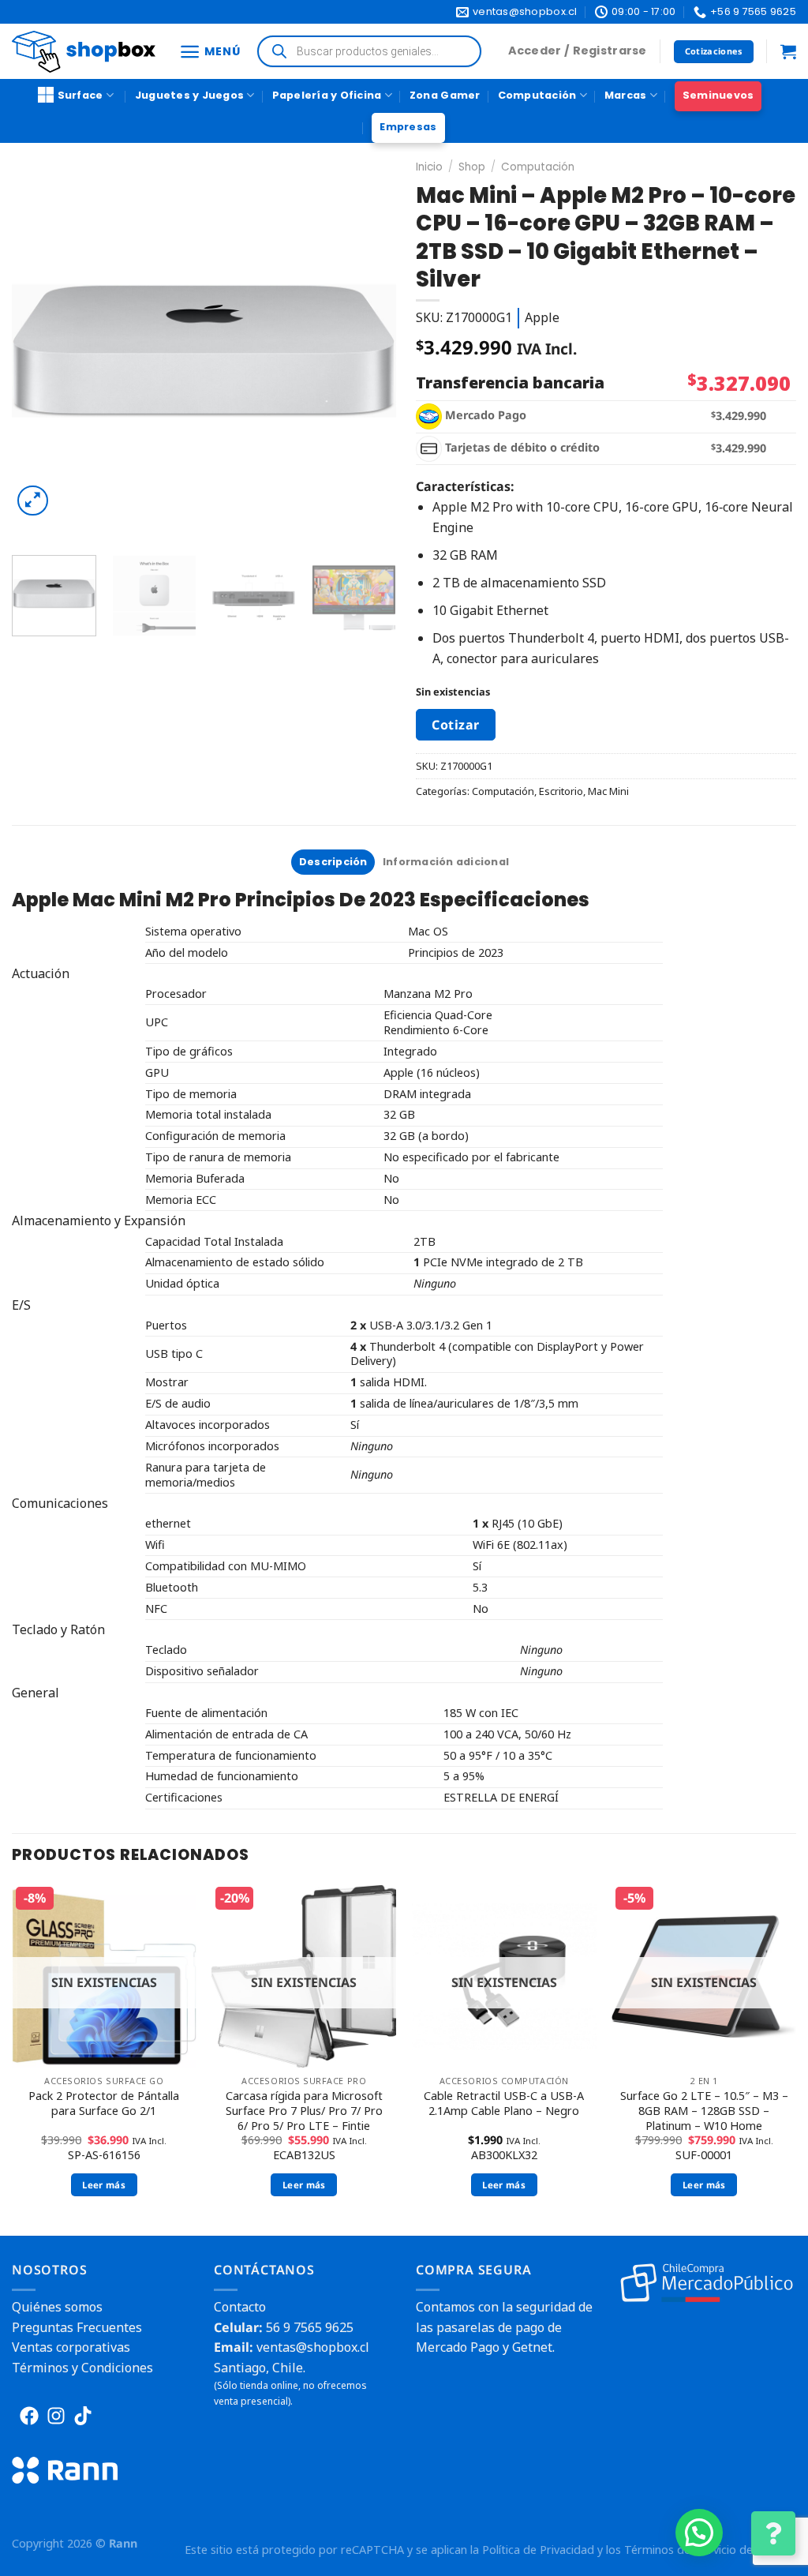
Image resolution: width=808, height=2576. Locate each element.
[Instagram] (56, 2416)
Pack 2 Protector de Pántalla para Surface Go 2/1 (104, 2104)
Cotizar (455, 725)
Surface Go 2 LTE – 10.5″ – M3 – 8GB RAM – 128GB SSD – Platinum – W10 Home (704, 2111)
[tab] (333, 862)
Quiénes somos (57, 2307)
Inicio (429, 167)
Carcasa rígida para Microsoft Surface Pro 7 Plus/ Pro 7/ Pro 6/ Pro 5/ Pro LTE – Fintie (304, 2111)
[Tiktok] (83, 2416)
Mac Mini (608, 791)
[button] (699, 2533)
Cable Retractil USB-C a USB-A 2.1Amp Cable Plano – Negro (504, 2104)
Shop (472, 167)
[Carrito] (788, 51)
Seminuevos (718, 95)
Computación (537, 95)
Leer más (104, 2185)
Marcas (626, 95)
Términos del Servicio (680, 2550)
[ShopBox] (84, 52)
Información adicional (446, 862)
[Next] (368, 351)
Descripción (333, 862)
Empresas (408, 127)
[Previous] (39, 351)
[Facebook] (29, 2416)
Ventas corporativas (71, 2347)
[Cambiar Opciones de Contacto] (773, 2533)
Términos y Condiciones (82, 2368)
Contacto (240, 2307)
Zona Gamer (445, 95)
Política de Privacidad (538, 2550)
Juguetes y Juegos (189, 95)
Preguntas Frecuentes (77, 2327)
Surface (80, 95)
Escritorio (561, 791)
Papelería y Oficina (327, 95)
